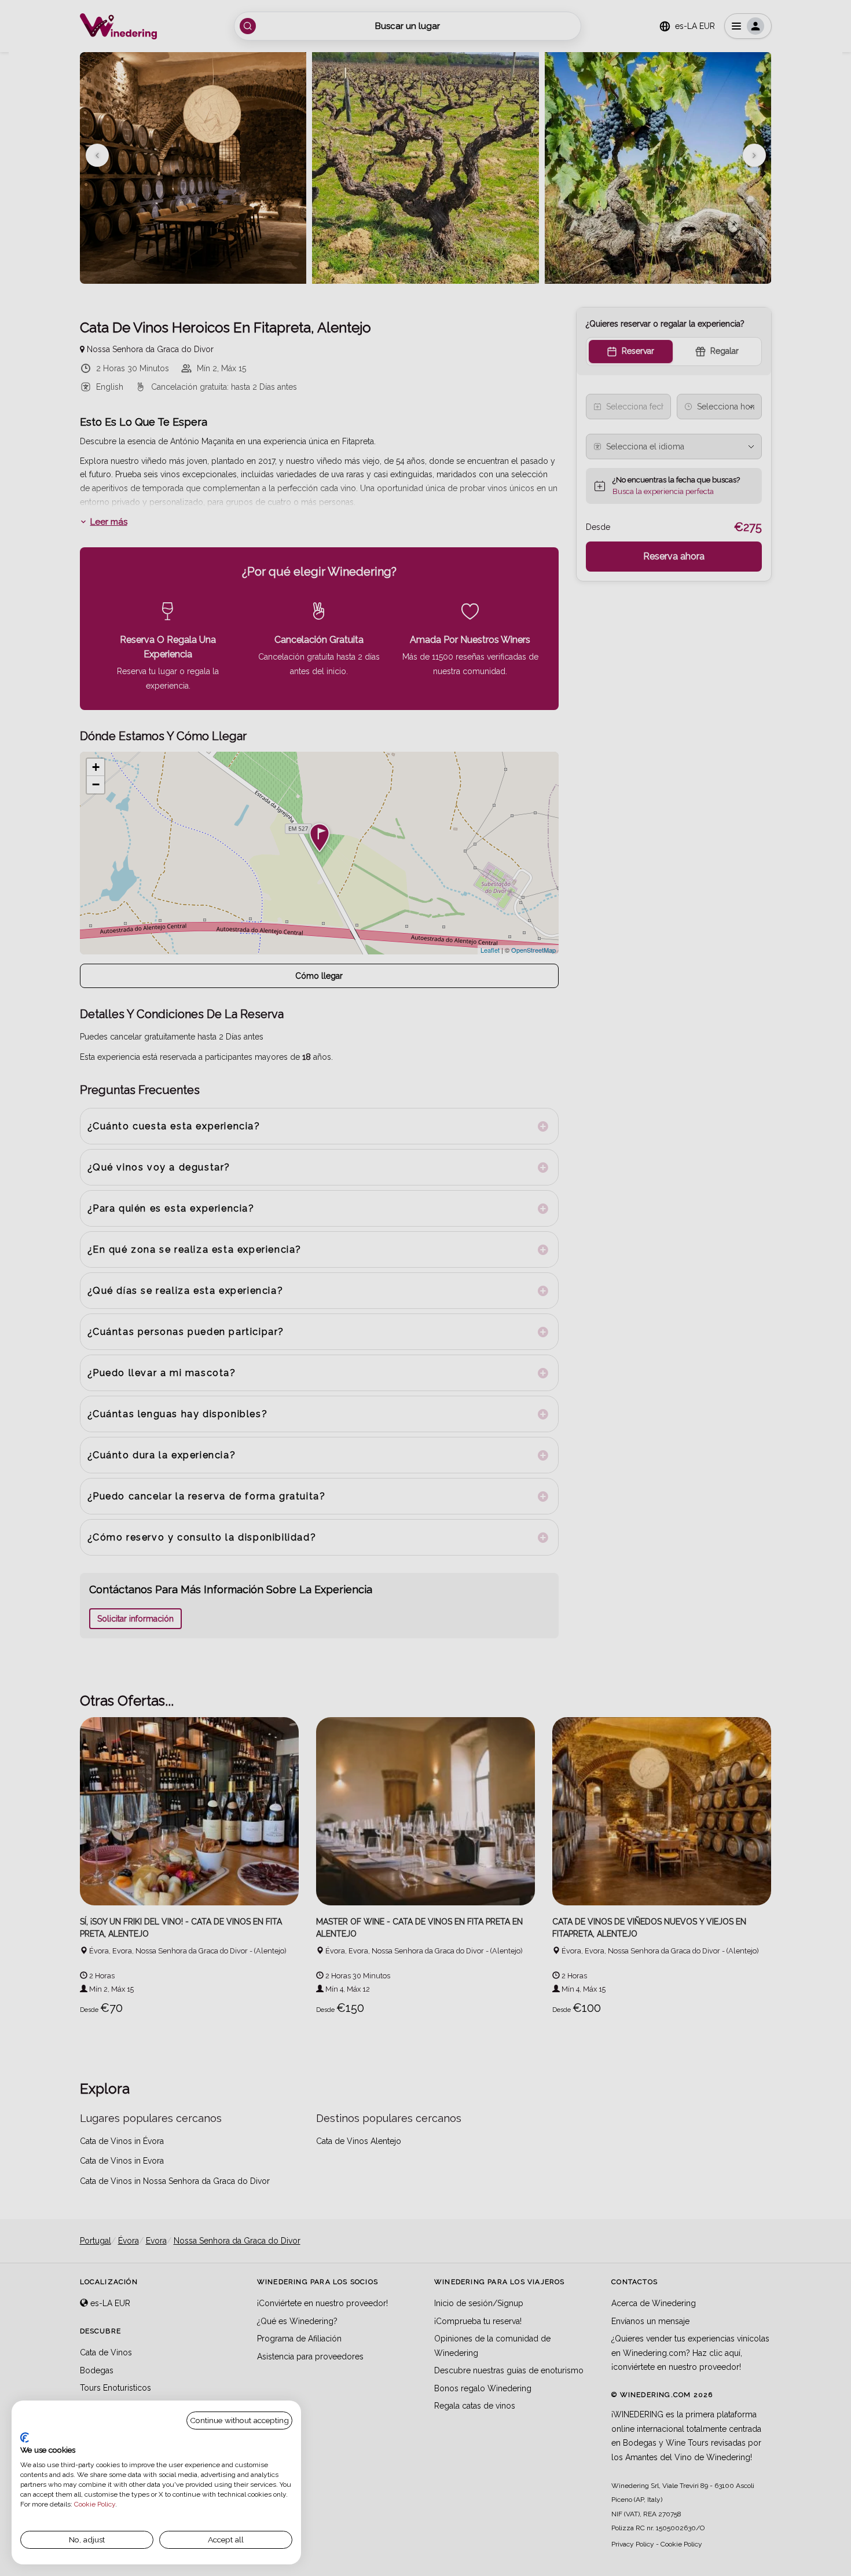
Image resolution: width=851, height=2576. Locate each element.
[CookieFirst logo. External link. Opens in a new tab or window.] (25, 2438)
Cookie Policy (95, 2504)
